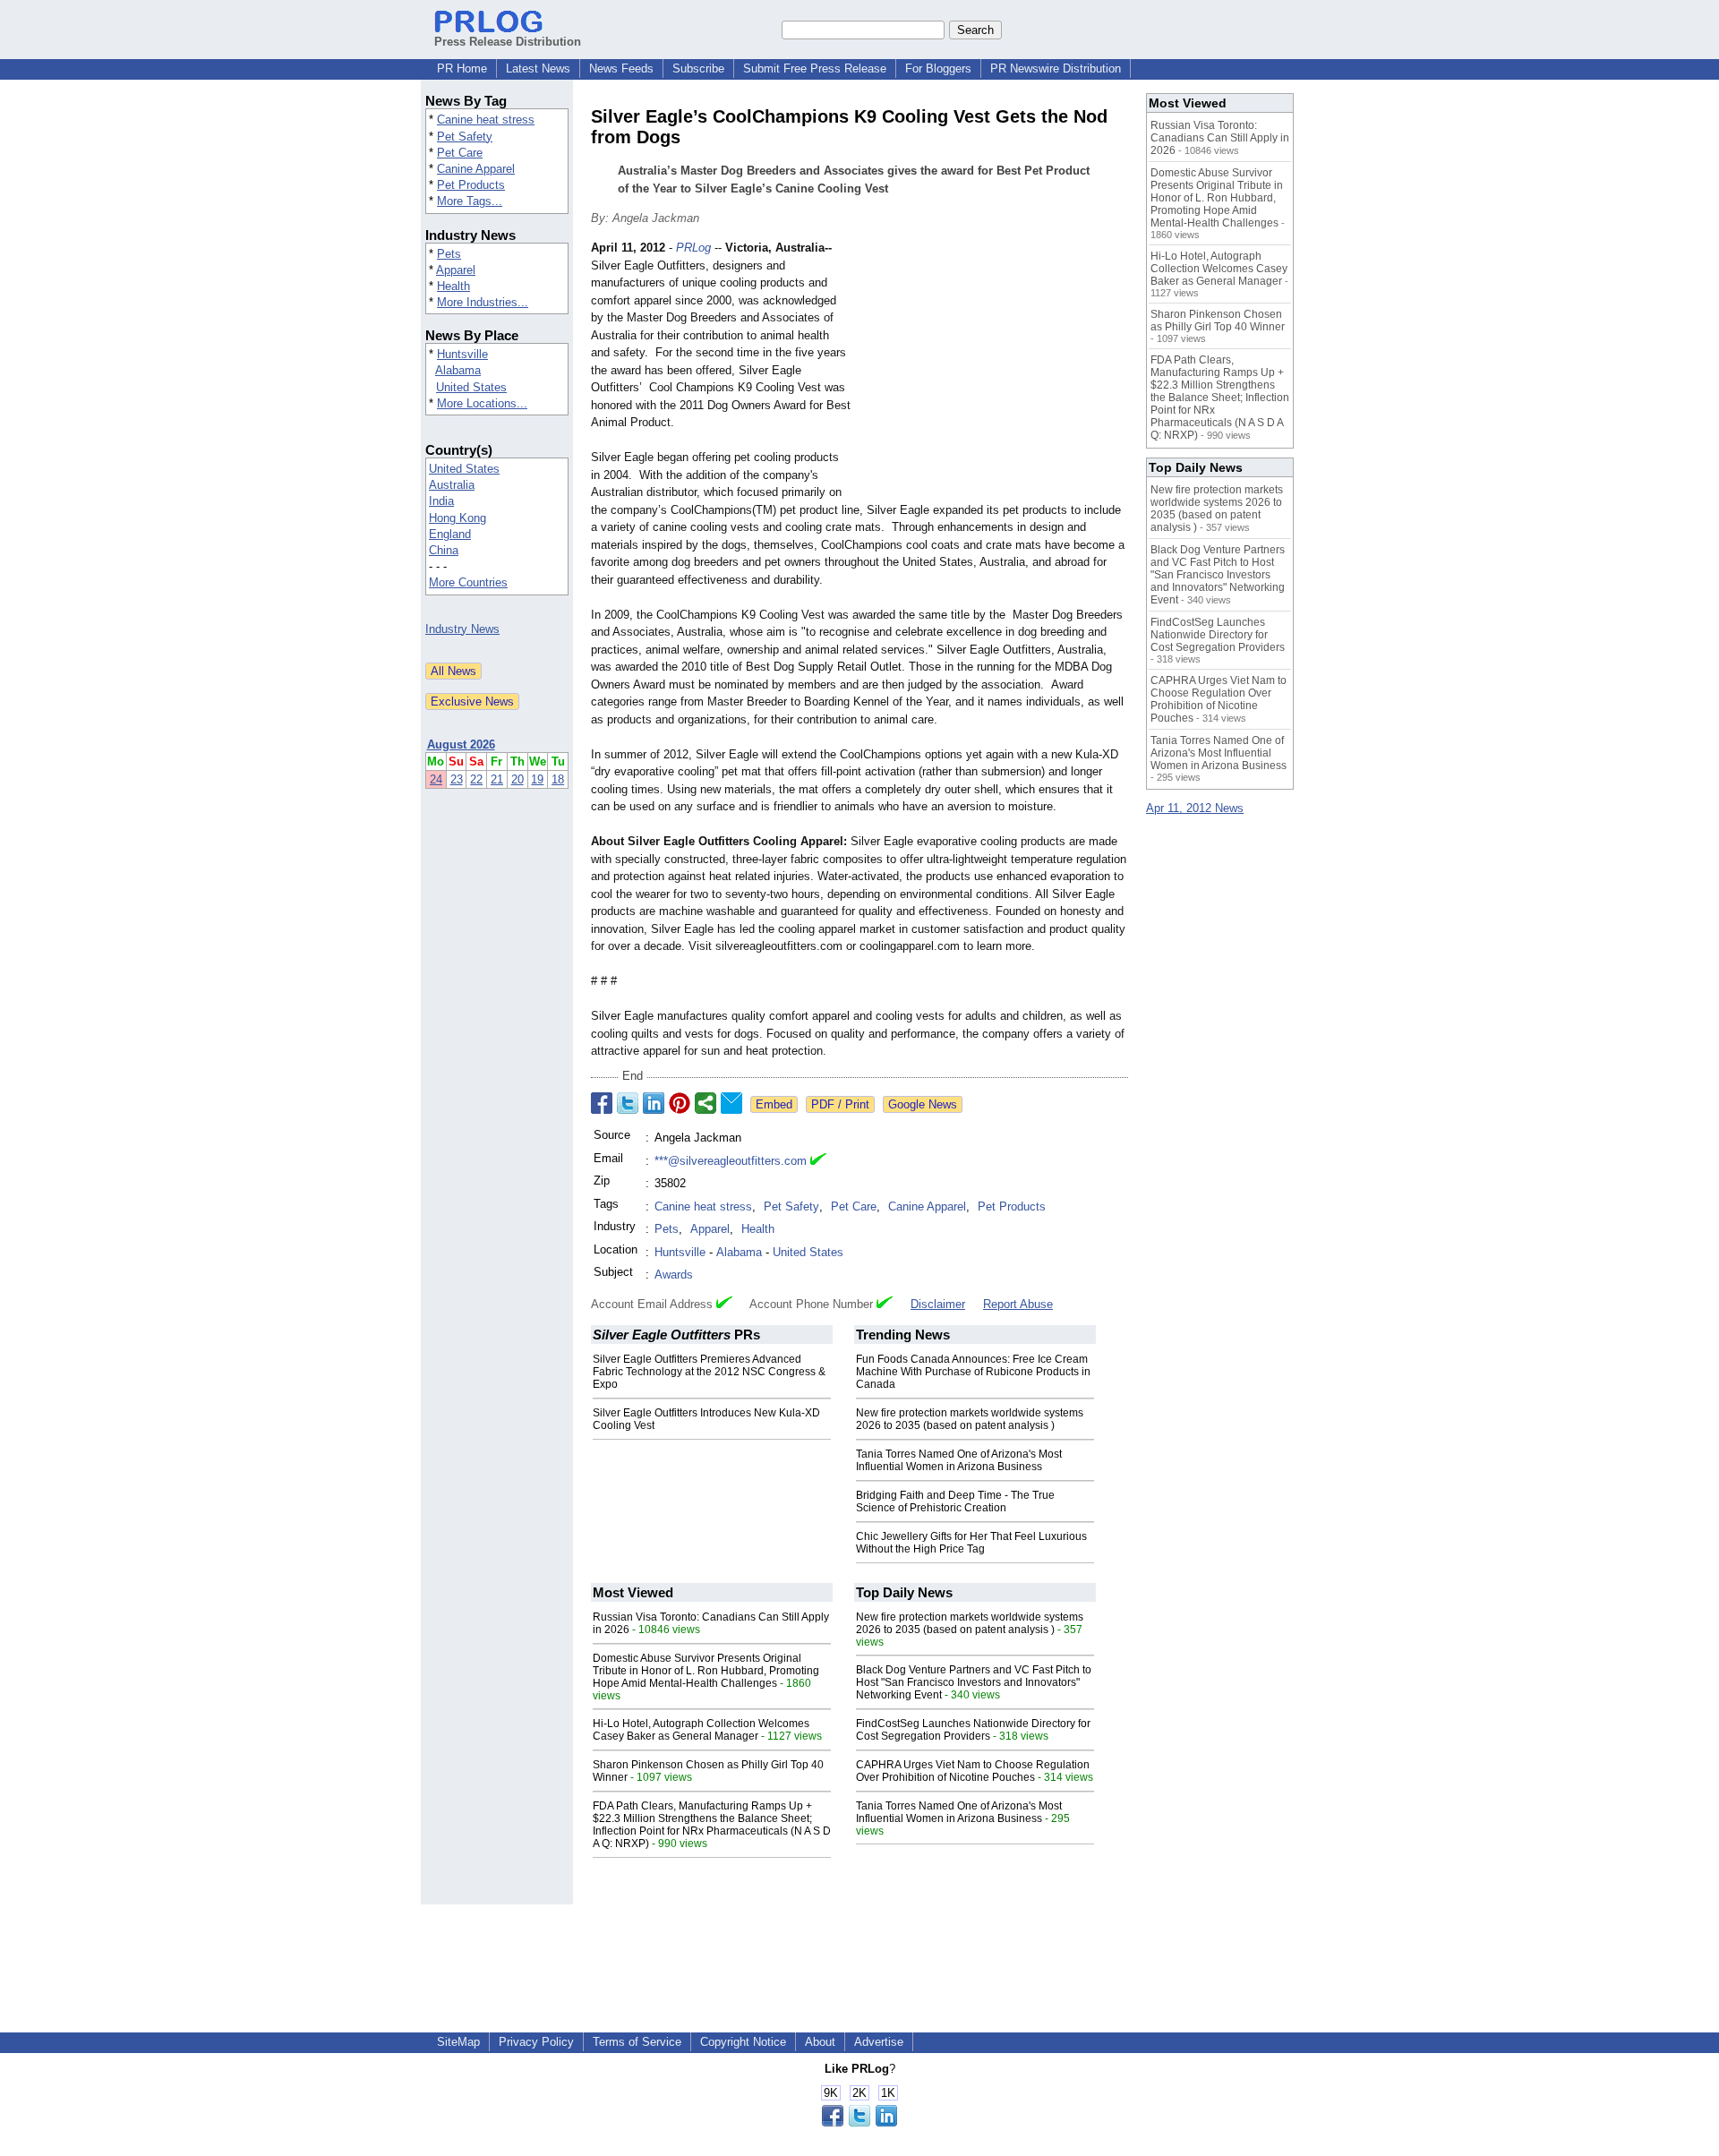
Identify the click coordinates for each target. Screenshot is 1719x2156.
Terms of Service (637, 2042)
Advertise (879, 2042)
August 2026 (461, 744)
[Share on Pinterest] (680, 1103)
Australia (452, 485)
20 (517, 779)
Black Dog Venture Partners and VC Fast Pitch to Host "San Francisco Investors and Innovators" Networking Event (974, 1682)
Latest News (538, 68)
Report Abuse (1018, 1304)
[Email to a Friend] (731, 1103)
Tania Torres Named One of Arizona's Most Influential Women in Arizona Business (959, 1460)
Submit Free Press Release (815, 68)
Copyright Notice (743, 2042)
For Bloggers (938, 68)
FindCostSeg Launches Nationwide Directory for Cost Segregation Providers (973, 1730)
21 (497, 779)
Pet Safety (465, 137)
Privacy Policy (536, 2042)
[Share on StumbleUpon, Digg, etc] (706, 1103)
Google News (923, 1104)
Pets (449, 254)
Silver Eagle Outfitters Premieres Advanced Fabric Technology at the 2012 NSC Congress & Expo (709, 1372)
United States (471, 387)
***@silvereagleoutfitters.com (731, 1161)
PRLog (693, 248)
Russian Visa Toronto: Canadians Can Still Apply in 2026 (1220, 138)
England (450, 534)
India (441, 501)
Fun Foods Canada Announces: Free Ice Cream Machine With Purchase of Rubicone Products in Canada (973, 1372)
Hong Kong (458, 518)
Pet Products (471, 185)
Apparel (456, 270)
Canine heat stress (486, 120)
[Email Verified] (818, 1161)
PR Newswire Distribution (1056, 68)
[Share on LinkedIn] (654, 1103)
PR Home (462, 68)
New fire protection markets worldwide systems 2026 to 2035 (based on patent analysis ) (970, 1419)
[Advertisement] (994, 371)
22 (476, 779)
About (820, 2042)
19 (537, 779)
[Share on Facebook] (602, 1103)
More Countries (468, 582)
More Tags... (470, 201)
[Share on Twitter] (628, 1103)
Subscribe (698, 68)
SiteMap (458, 2042)
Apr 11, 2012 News (1195, 808)
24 (436, 779)
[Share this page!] (859, 2122)
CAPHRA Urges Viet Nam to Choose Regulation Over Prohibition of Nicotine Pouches (973, 1771)
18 (558, 779)
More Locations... (482, 403)
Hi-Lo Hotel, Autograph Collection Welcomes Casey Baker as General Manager (701, 1730)
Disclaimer (938, 1304)
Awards (674, 1275)
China (444, 550)
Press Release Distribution (508, 42)
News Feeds (621, 68)
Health (453, 286)
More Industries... (483, 302)
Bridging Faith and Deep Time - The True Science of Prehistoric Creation (955, 1501)
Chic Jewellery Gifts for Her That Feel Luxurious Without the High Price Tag (971, 1543)
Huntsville (462, 354)
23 (457, 779)
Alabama (458, 370)
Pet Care (460, 153)
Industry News (462, 629)
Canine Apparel (476, 169)
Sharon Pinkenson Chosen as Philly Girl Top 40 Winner (1218, 321)
